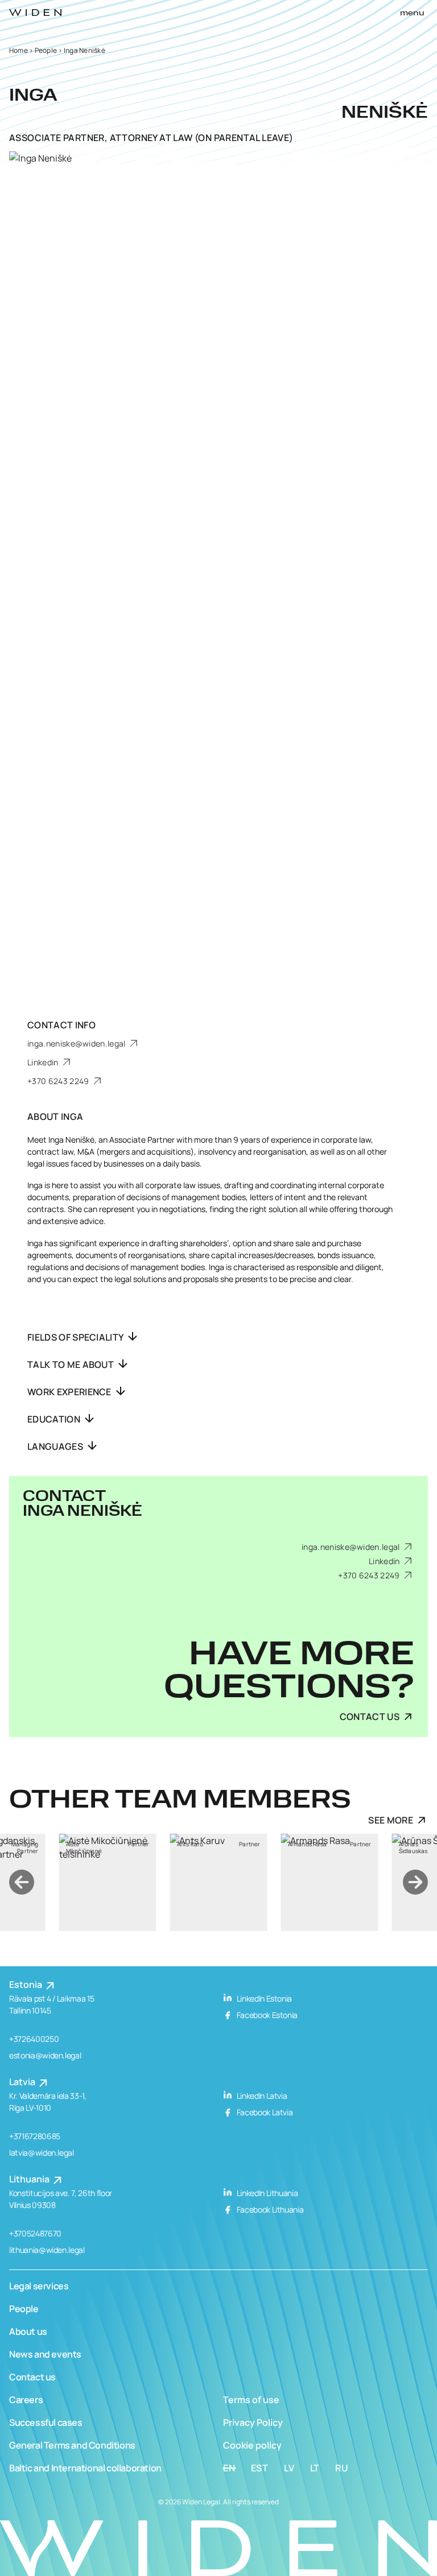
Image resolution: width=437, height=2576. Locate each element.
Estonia (26, 1984)
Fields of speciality (76, 1337)
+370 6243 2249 (59, 1081)
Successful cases (46, 2422)
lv (289, 2468)
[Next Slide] (415, 1882)
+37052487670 (35, 2233)
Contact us (32, 2377)
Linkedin (44, 1062)
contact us (370, 1717)
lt (315, 2468)
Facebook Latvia (264, 2112)
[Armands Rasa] (239, 1882)
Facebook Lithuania (269, 2209)
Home (18, 50)
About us (28, 2331)
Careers (26, 2400)
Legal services (39, 2286)
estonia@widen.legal (45, 2055)
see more (391, 1820)
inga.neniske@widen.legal (77, 1043)
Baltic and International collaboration (85, 2468)
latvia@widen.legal (42, 2153)
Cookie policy (252, 2445)
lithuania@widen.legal (47, 2250)
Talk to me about (71, 1365)
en (229, 2468)
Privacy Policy (253, 2422)
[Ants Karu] (128, 1882)
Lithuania (30, 2179)
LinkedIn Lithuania (266, 2193)
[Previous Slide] (22, 1882)
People (46, 50)
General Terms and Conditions (72, 2445)
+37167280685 (35, 2136)
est (260, 2468)
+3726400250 (34, 2039)
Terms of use (251, 2400)
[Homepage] (35, 13)
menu (412, 13)
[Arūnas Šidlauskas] (350, 1882)
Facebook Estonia (266, 2015)
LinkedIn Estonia (263, 1998)
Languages (56, 1446)
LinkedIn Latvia (261, 2096)
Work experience (70, 1392)
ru (342, 2468)
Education (55, 1419)
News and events (45, 2354)
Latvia (23, 2082)
